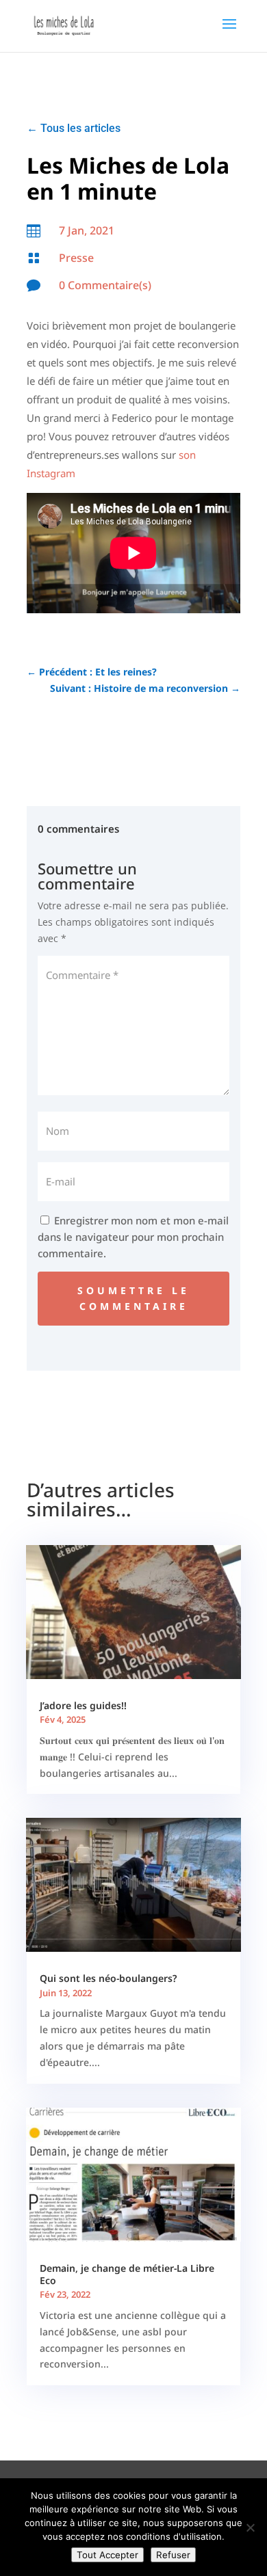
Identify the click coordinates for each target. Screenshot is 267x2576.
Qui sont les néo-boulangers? (108, 1978)
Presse (76, 258)
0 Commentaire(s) (105, 285)
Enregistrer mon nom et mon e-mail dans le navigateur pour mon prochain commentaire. (133, 1237)
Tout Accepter (107, 2555)
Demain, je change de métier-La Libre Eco (127, 2274)
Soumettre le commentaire (133, 1299)
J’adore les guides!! (83, 1705)
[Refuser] (250, 2527)
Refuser (173, 2555)
